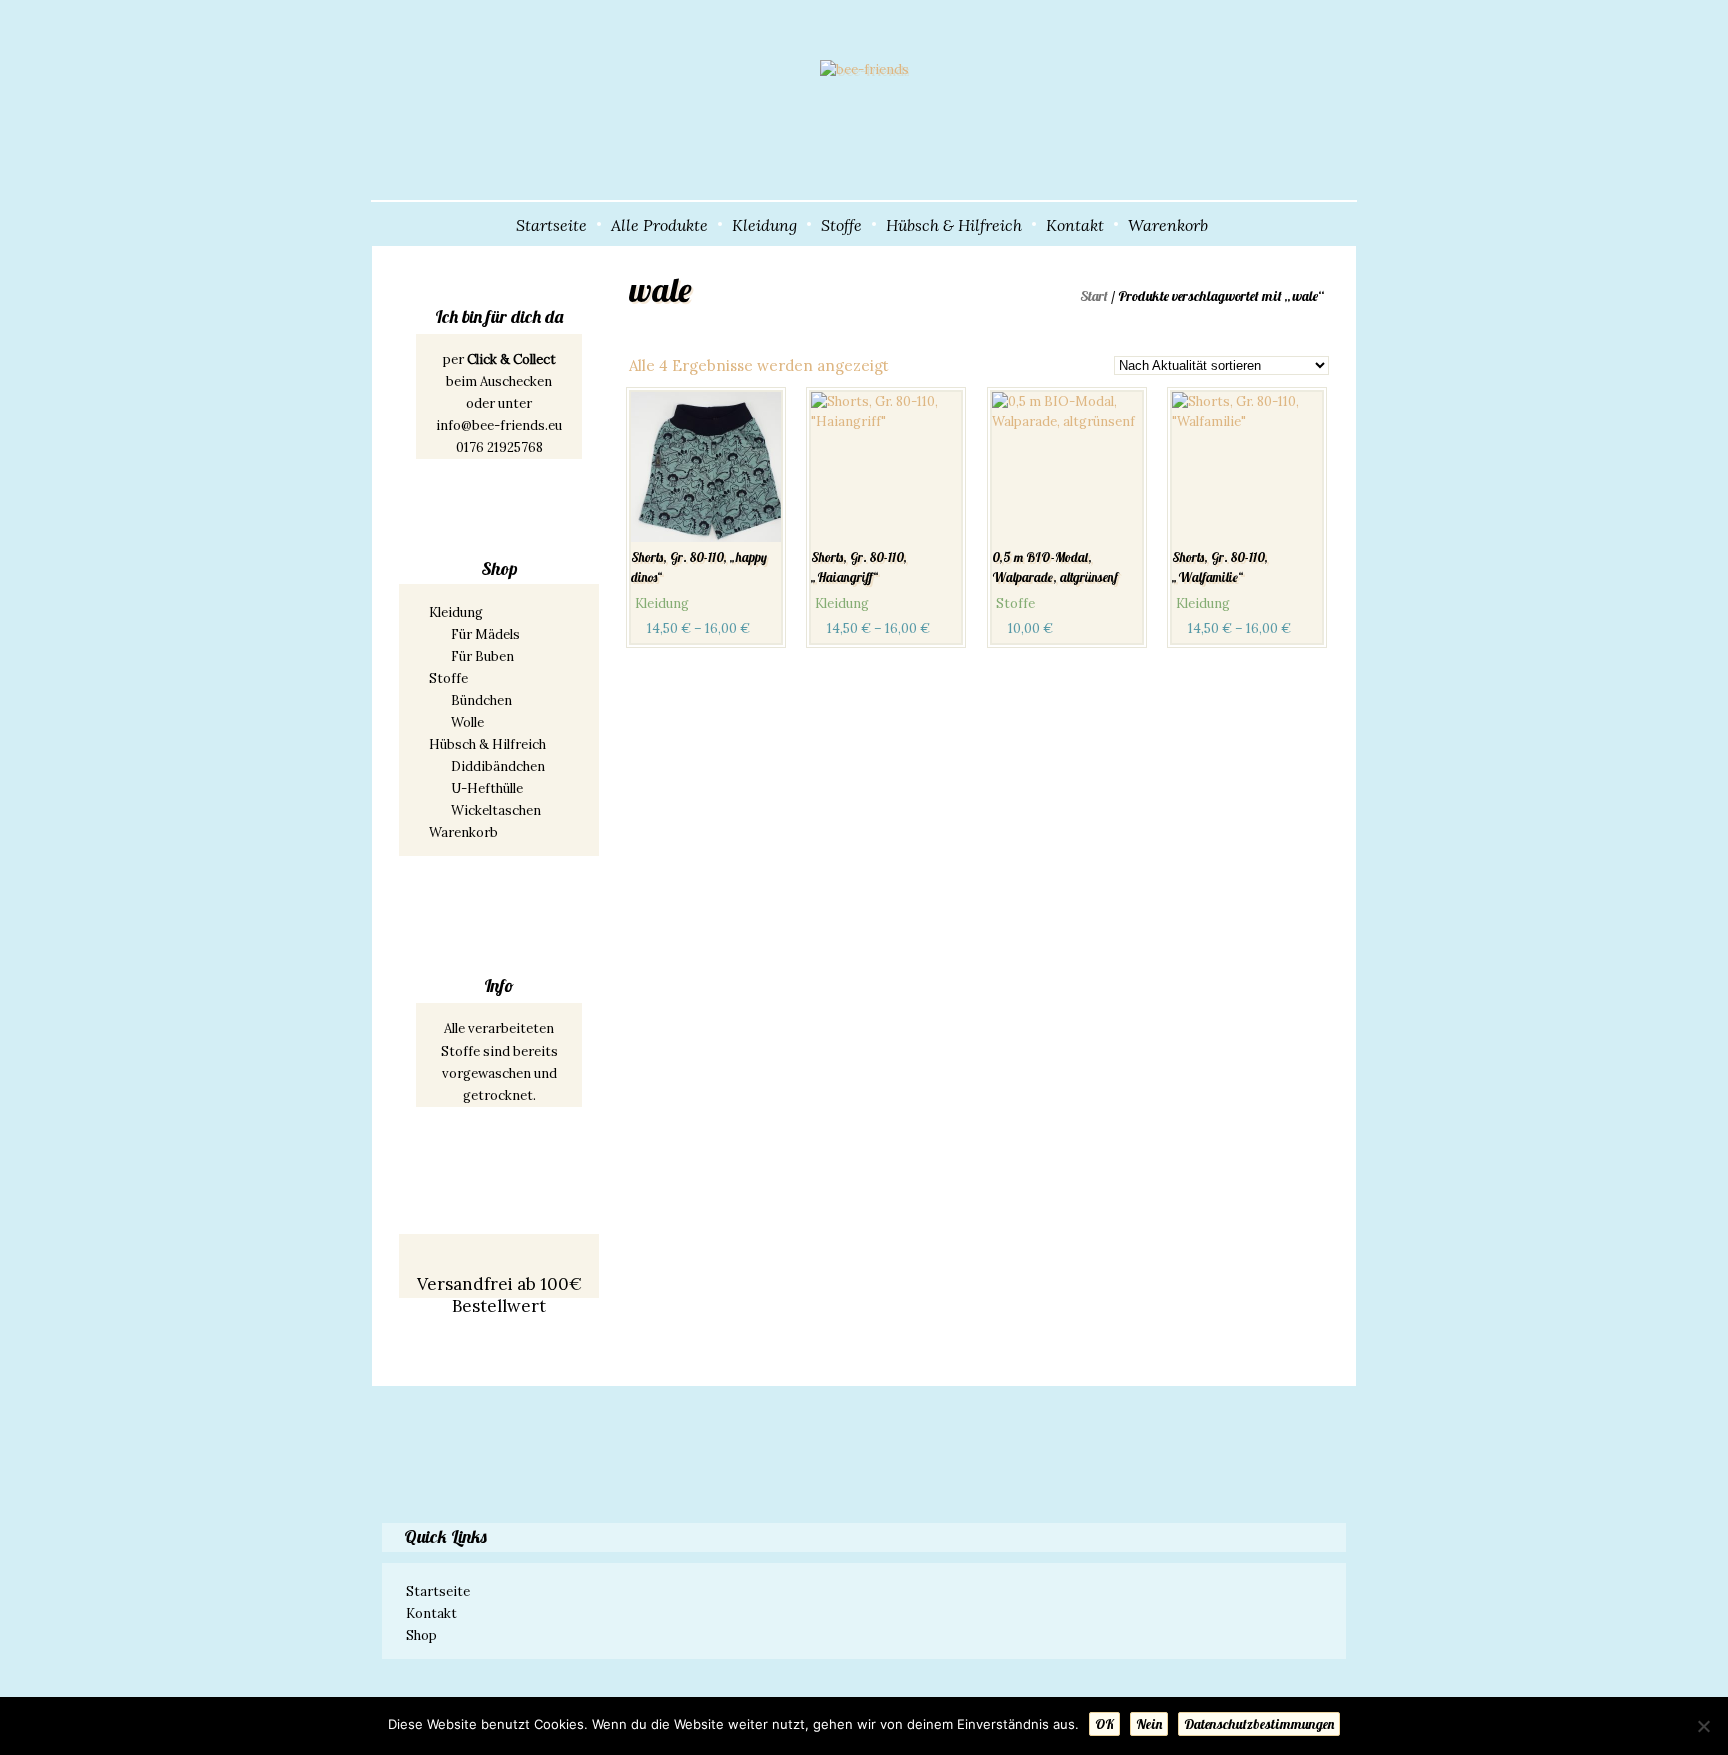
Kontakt (1075, 225)
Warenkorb (1168, 225)
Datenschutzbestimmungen (1259, 1724)
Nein (1149, 1724)
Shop (421, 1635)
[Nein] (1703, 1726)
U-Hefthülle (487, 788)
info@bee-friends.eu (499, 425)
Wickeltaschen (496, 810)
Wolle (467, 722)
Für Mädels (485, 634)
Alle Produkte (659, 225)
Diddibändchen (498, 766)
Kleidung (764, 225)
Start (1094, 296)
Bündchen (481, 700)
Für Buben (482, 656)
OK (1104, 1724)
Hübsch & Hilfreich (954, 225)
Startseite (551, 225)
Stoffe (841, 225)
